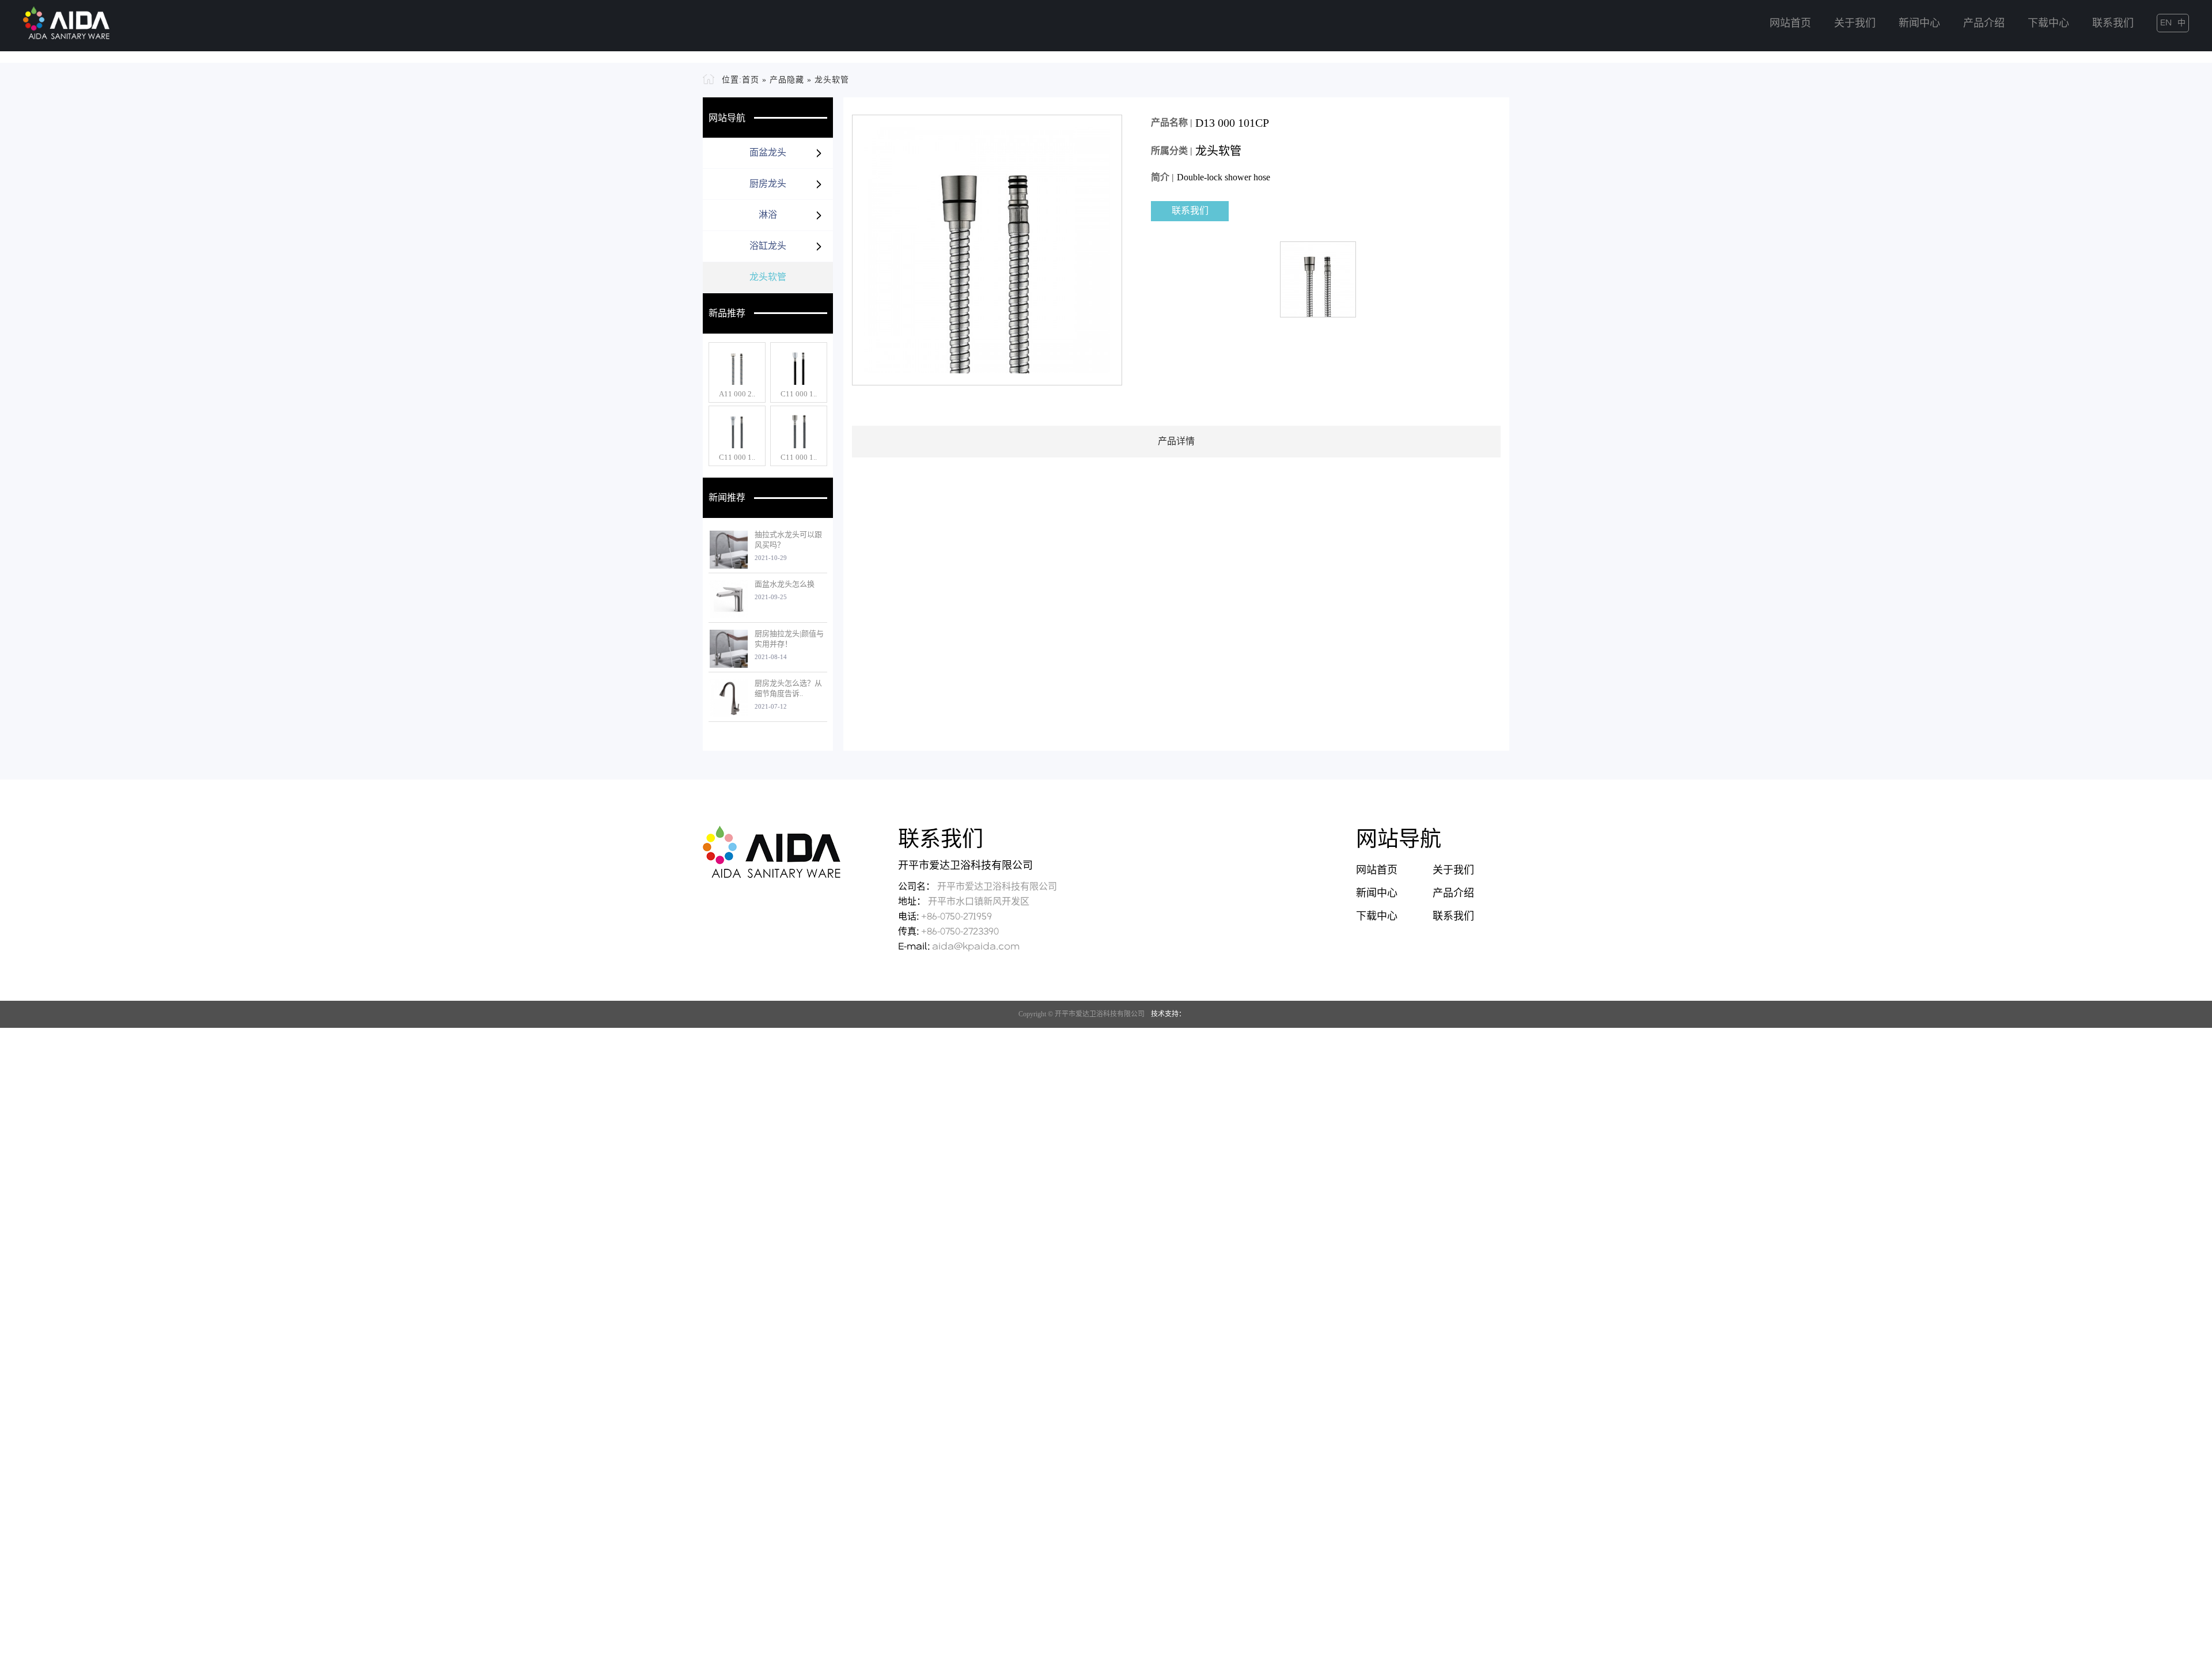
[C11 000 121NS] (799, 842)
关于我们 (1855, 24)
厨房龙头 (768, 597)
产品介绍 (1984, 24)
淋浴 (768, 628)
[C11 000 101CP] (799, 779)
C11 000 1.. (799, 807)
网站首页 (1790, 24)
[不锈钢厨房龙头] (1106, 264)
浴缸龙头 (768, 659)
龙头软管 (832, 493)
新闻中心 (1919, 24)
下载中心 (2048, 24)
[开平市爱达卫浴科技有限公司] (66, 20)
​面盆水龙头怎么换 (785, 997)
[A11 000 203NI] (737, 779)
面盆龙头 (768, 565)
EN (2166, 23)
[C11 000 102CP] (737, 842)
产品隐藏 (787, 493)
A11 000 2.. (737, 807)
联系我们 (2113, 24)
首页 (751, 493)
